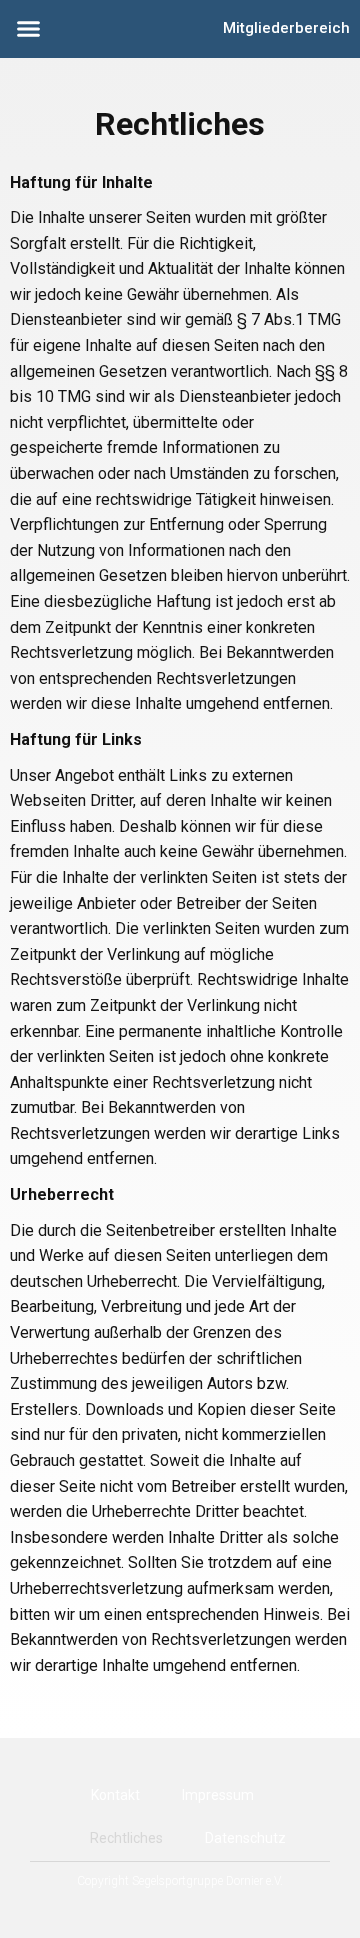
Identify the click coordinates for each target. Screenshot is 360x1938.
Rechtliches (126, 1838)
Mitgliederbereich (286, 28)
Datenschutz (245, 1838)
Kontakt (115, 1795)
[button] (29, 29)
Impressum (218, 1795)
